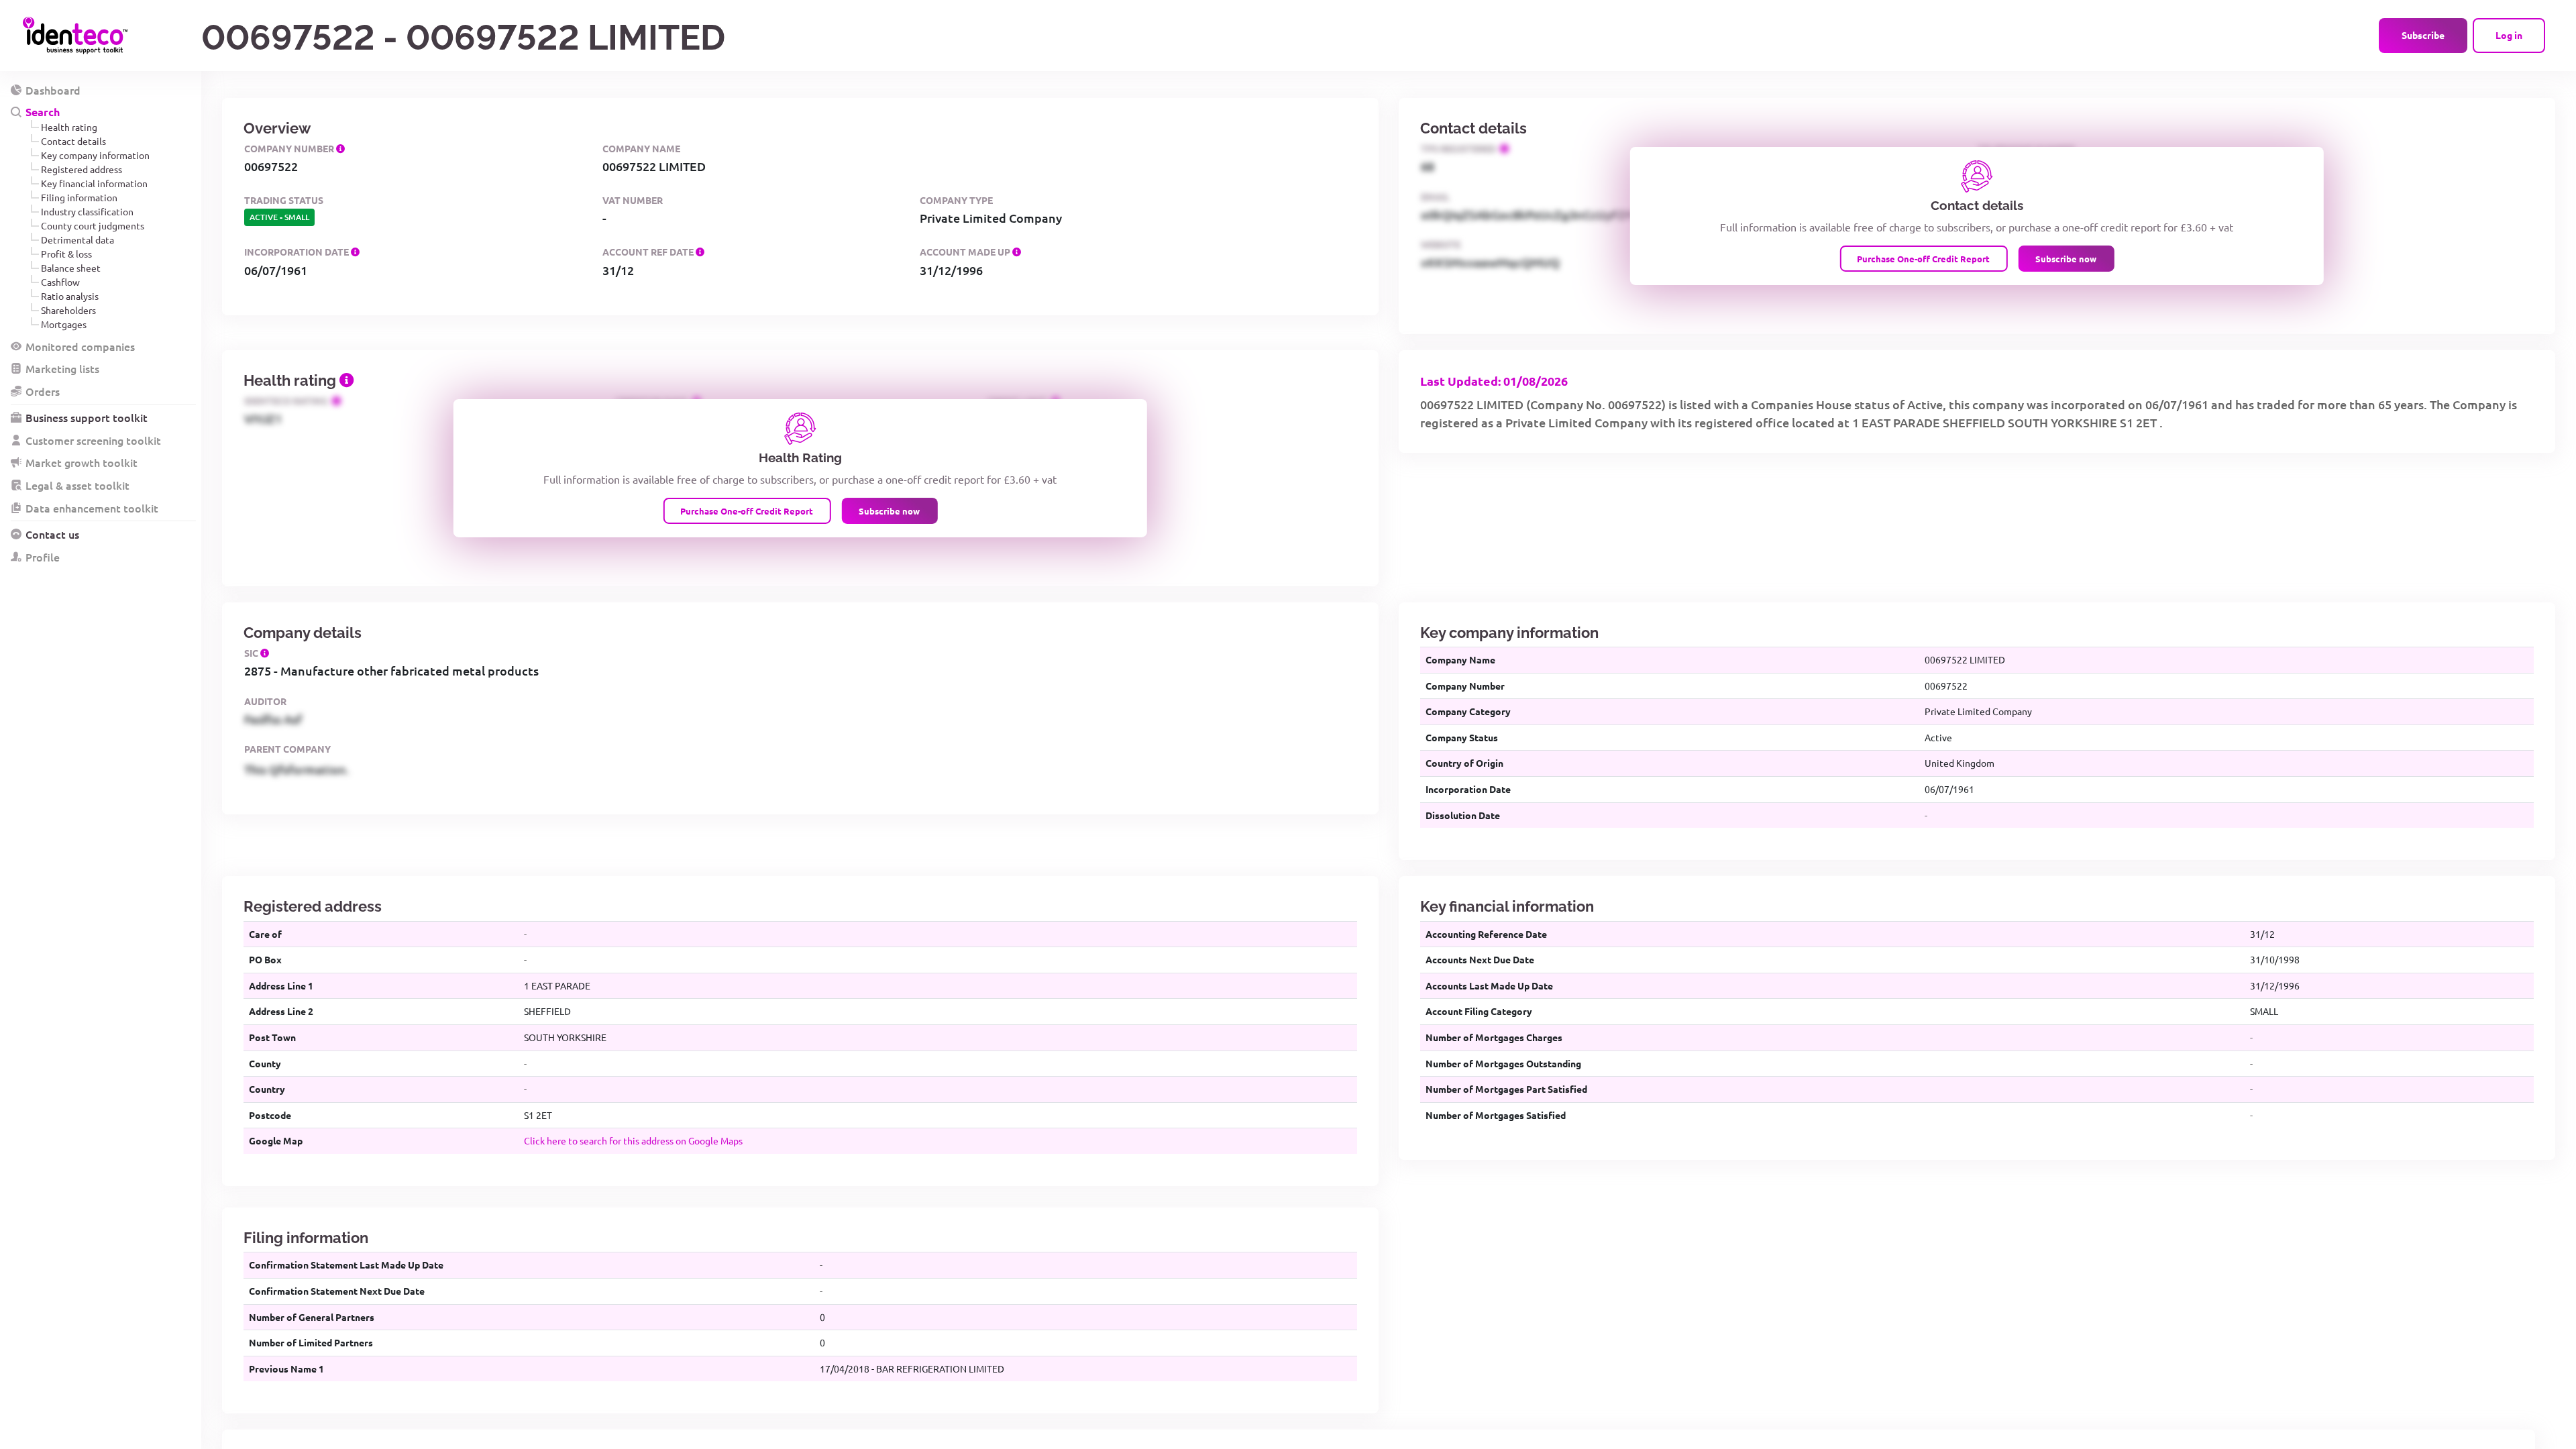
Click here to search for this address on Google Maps (633, 1140)
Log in (2509, 35)
